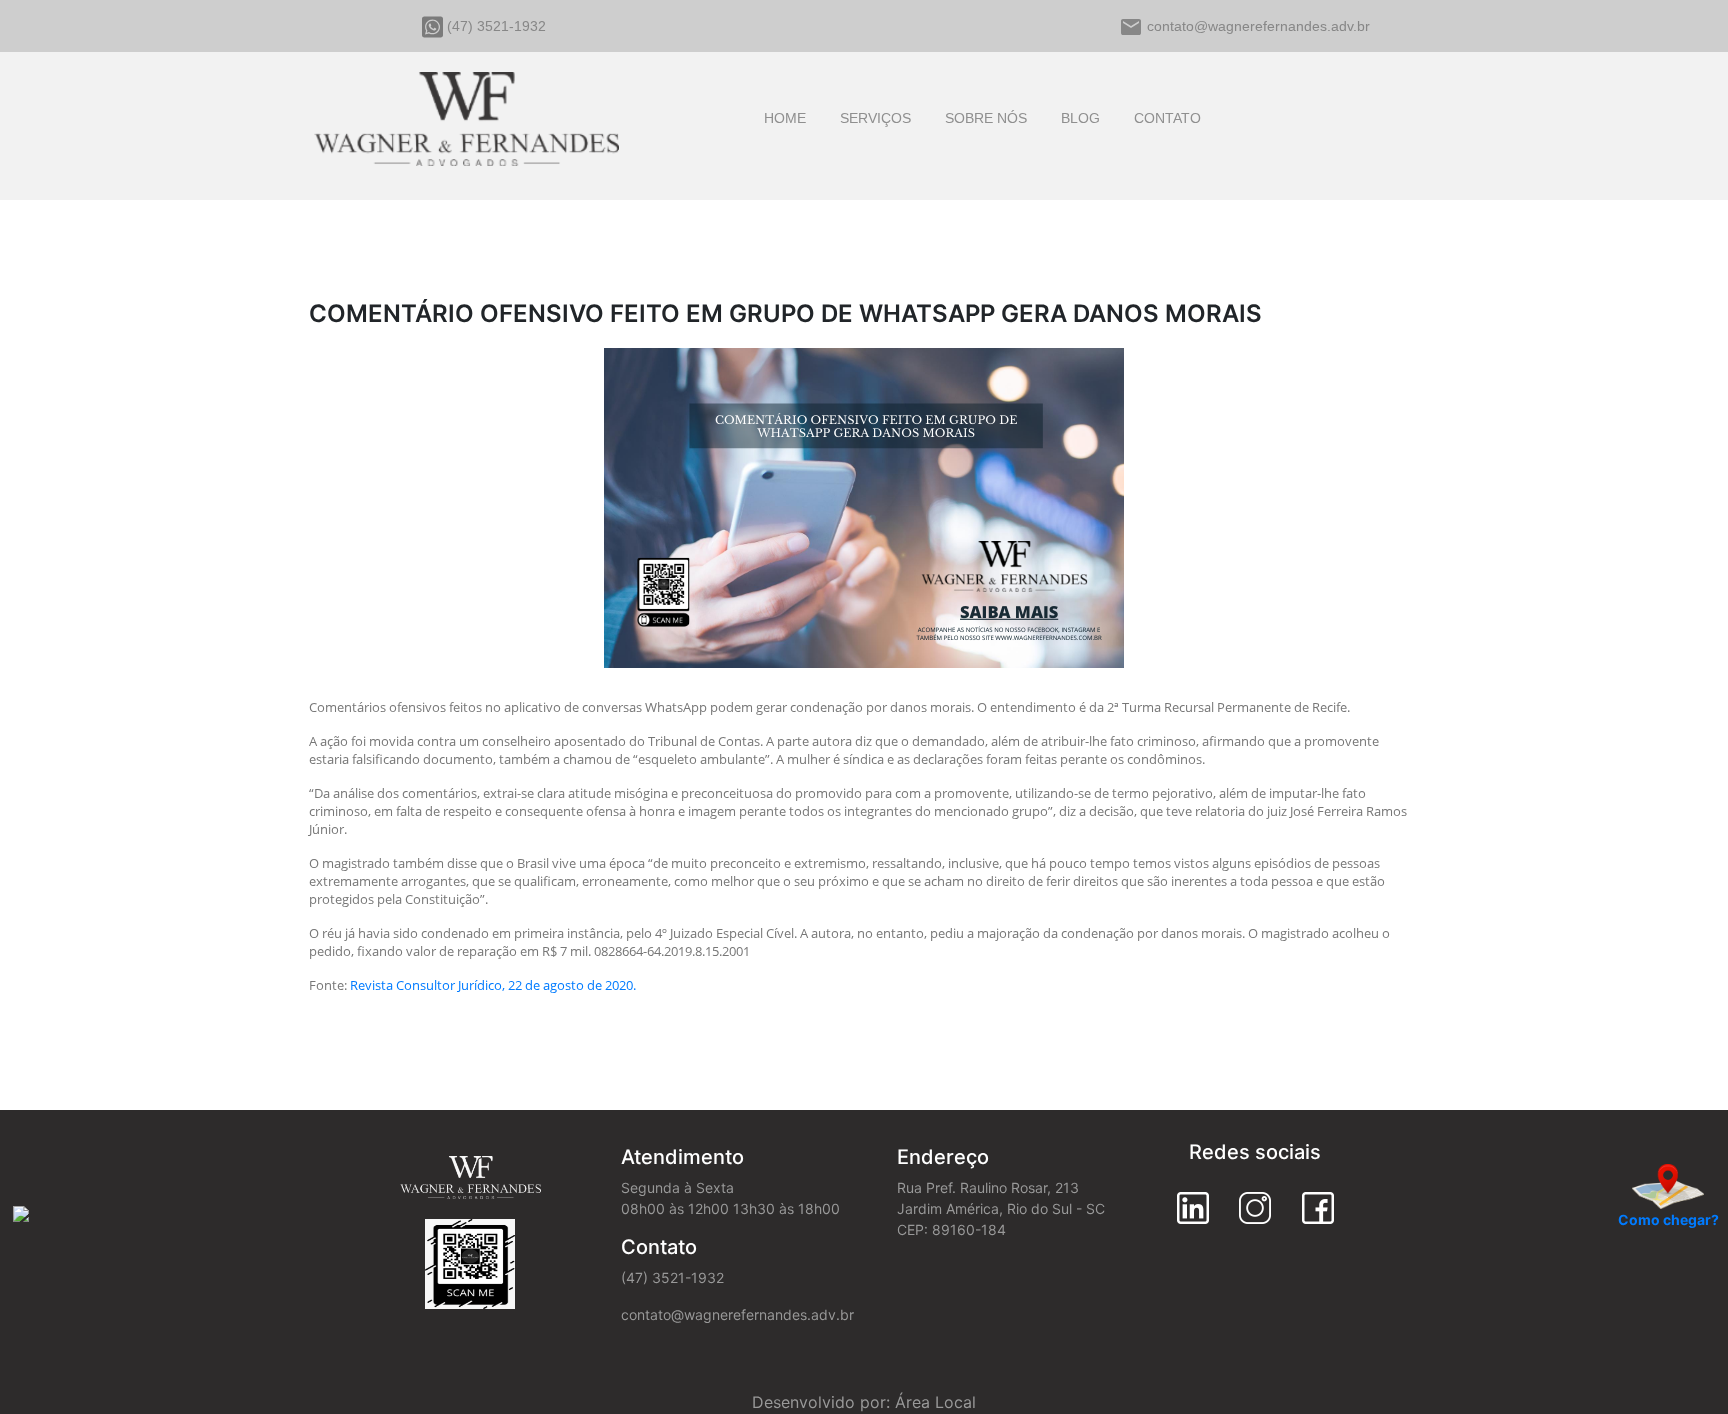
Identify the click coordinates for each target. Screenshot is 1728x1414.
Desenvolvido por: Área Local (864, 1402)
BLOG (1080, 118)
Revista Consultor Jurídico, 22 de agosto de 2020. (493, 985)
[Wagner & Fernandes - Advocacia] (466, 115)
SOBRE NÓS (986, 118)
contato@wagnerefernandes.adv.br (1258, 26)
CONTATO (1167, 118)
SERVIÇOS (875, 118)
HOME (785, 118)
